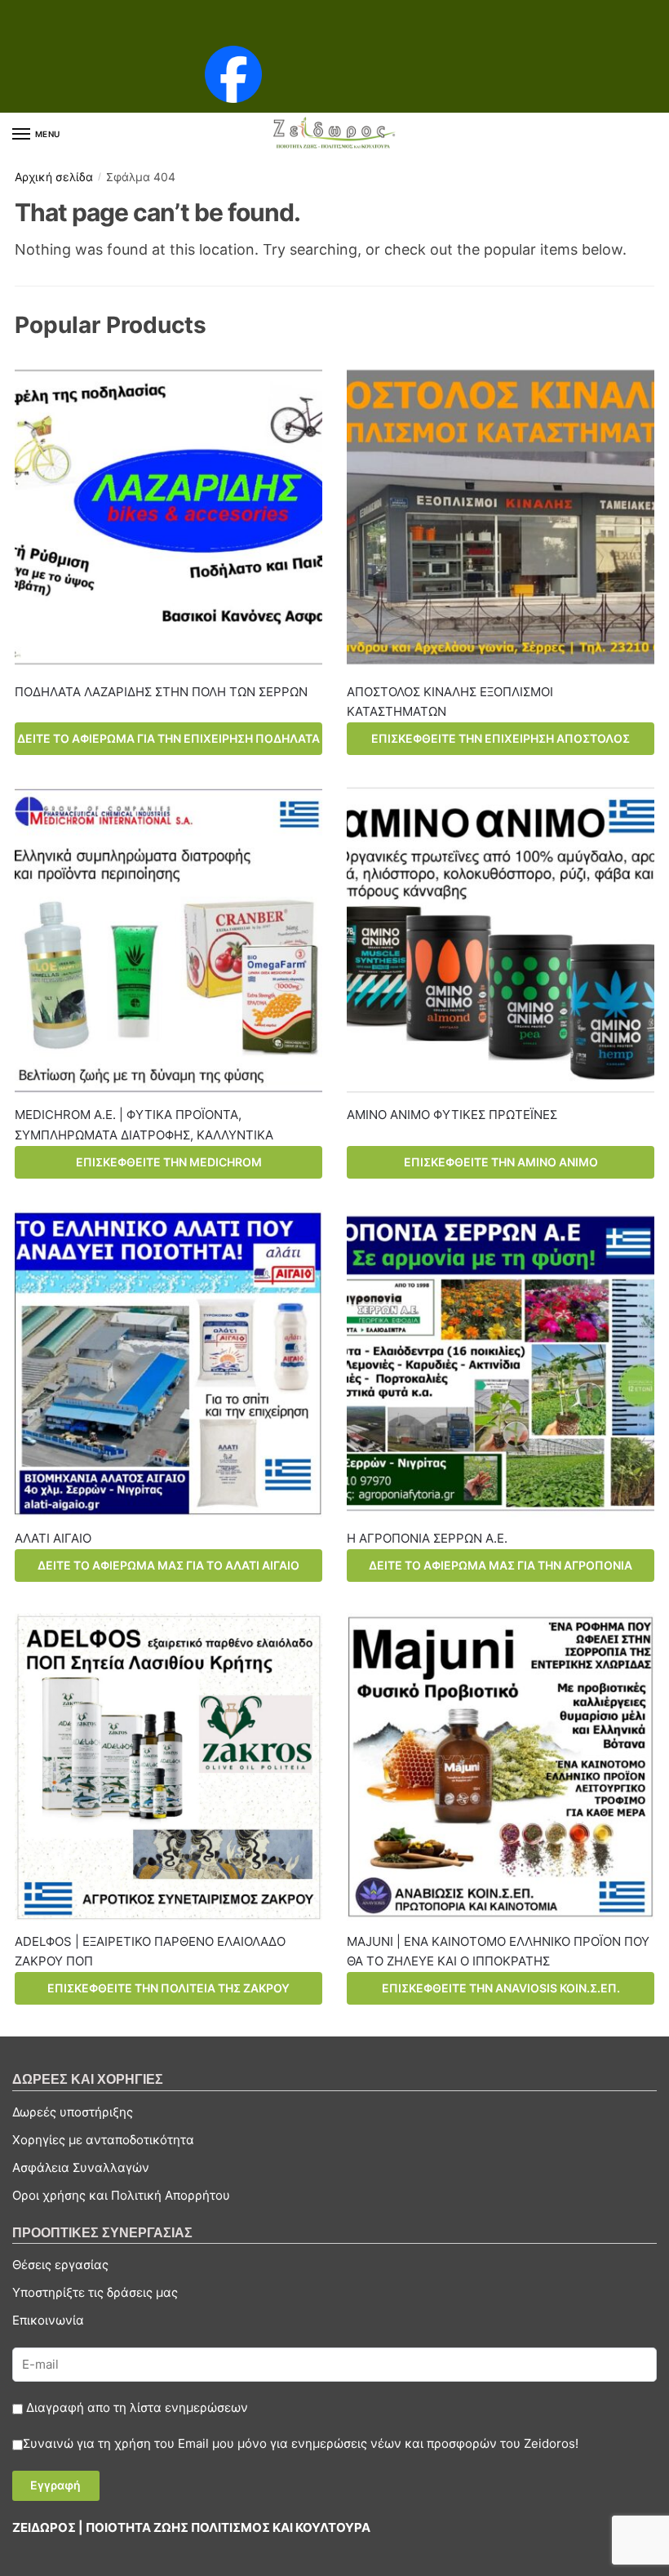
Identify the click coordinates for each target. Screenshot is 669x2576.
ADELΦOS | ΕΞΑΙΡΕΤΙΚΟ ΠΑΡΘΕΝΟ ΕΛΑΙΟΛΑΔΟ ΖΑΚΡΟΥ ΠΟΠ (150, 1951)
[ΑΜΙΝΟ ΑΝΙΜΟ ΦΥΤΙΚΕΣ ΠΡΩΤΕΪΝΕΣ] (501, 940)
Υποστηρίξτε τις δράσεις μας (95, 2292)
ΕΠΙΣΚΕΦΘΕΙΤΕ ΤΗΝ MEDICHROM (169, 1162)
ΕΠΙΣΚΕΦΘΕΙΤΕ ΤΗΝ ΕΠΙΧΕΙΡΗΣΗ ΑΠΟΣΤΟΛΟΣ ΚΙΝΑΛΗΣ (501, 743)
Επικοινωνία (48, 2320)
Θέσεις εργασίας (60, 2265)
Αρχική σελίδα (54, 177)
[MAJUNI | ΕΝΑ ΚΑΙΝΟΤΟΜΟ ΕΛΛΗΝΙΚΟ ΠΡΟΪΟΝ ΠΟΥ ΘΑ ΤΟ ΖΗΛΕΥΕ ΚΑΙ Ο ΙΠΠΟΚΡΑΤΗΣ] (501, 1767)
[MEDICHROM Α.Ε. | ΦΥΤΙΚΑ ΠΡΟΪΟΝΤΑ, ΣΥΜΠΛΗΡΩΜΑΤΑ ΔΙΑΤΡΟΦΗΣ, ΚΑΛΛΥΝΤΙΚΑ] (168, 940)
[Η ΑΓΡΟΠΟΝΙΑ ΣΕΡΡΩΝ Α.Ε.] (501, 1364)
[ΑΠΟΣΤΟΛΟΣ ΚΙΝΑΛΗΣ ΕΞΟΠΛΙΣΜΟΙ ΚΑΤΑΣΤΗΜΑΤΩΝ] (501, 517)
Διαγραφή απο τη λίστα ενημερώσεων (135, 2407)
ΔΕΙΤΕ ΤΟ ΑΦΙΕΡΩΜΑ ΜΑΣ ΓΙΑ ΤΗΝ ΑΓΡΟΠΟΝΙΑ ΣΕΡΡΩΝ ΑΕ (501, 1570)
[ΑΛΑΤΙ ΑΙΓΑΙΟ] (168, 1364)
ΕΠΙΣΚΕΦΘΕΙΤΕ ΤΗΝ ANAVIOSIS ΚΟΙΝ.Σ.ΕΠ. (501, 1988)
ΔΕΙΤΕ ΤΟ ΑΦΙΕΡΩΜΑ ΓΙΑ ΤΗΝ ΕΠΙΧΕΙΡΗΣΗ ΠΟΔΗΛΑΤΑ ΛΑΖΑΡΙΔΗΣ (168, 743)
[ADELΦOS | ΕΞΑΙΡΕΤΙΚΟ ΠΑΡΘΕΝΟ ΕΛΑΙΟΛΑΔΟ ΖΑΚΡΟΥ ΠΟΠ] (168, 1767)
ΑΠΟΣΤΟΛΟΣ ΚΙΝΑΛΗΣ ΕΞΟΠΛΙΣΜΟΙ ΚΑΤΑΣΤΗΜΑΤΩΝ (450, 702)
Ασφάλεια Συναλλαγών (81, 2167)
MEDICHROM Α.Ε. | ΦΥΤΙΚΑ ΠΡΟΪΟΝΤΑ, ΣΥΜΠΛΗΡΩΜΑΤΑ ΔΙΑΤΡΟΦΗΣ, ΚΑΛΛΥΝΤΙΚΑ (144, 1124)
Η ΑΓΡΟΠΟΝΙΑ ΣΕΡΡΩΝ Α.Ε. (427, 1538)
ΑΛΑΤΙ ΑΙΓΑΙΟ (53, 1538)
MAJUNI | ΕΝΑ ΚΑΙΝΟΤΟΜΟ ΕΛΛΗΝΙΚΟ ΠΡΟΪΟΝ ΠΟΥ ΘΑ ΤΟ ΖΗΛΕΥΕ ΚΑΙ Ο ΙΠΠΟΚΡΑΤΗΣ (498, 1951)
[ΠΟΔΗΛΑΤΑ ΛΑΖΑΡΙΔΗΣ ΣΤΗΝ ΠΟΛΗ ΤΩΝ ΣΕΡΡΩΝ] (168, 517)
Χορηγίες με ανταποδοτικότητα (103, 2140)
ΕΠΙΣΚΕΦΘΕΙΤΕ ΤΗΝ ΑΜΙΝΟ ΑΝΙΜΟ (501, 1162)
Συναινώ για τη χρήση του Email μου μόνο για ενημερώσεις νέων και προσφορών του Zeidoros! (301, 2443)
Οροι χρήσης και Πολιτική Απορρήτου (121, 2195)
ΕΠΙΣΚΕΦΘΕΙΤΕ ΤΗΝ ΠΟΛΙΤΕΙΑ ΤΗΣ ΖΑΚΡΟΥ (168, 1988)
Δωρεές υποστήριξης (73, 2112)
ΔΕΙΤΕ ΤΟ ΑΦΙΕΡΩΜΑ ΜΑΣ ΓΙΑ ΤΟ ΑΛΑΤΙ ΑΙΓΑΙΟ (168, 1565)
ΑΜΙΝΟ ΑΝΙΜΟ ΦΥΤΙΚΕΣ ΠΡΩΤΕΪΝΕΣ (452, 1115)
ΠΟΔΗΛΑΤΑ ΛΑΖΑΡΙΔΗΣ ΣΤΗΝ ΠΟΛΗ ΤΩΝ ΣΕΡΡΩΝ (161, 692)
